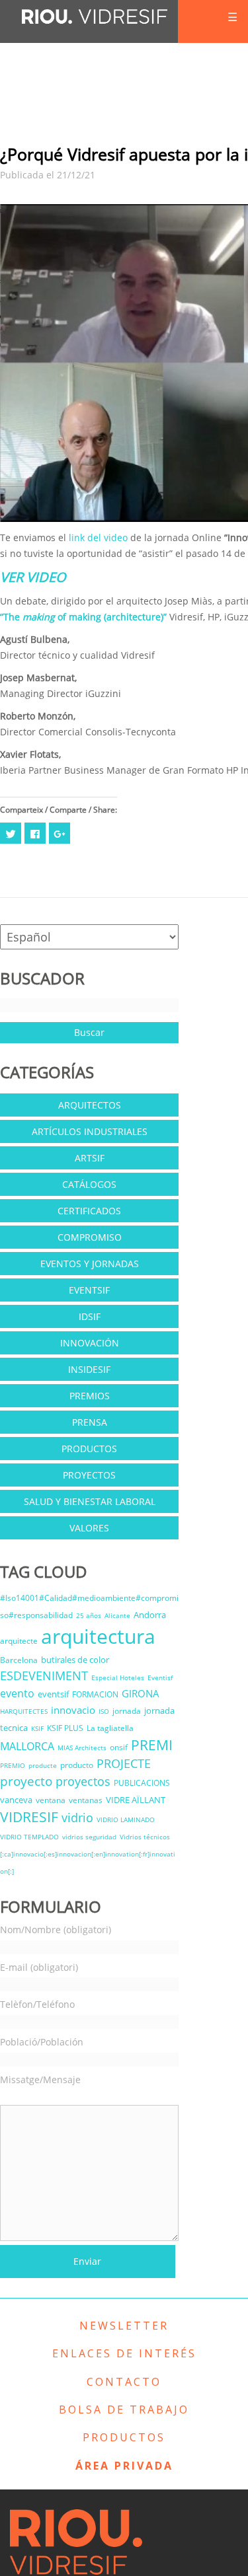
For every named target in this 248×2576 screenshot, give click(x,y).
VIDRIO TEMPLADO (29, 1837)
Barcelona (19, 1660)
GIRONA (141, 1693)
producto (77, 1765)
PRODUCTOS (89, 1449)
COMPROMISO (90, 1237)
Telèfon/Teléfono (37, 2004)
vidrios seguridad (89, 1837)
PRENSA (90, 1422)
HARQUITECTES (24, 1711)
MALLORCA (27, 1746)
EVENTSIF (89, 1290)
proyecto (26, 1781)
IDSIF (90, 1316)
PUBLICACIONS (142, 1783)
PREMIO (13, 1765)
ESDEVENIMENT (44, 1675)
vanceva (16, 1800)
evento (17, 1693)
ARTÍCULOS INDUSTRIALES (90, 1131)
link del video (98, 537)
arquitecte (19, 1641)
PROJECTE (124, 1763)
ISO (104, 1711)
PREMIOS (90, 1396)
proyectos (83, 1781)
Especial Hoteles (118, 1677)
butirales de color (75, 1660)
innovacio (73, 1710)
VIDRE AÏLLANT (136, 1800)
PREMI (152, 1745)
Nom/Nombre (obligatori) (56, 1930)
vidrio (77, 1818)
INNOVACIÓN (90, 1343)
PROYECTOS (89, 1475)
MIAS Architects (82, 1748)
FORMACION (95, 1694)
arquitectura (98, 1636)
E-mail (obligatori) (39, 1967)
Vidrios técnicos (145, 1837)
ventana (51, 1800)
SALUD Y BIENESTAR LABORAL (90, 1501)
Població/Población (42, 2042)
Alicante (117, 1615)
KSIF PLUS (65, 1728)
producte (43, 1765)
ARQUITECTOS (90, 1105)
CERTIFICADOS (89, 1211)
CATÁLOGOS (89, 1184)
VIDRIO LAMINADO (126, 1820)
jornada (127, 1711)
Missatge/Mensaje (40, 2079)
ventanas (86, 1800)
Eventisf (160, 1677)
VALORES (89, 1528)
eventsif (53, 1694)
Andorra (150, 1615)
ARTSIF (90, 1158)
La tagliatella (110, 1728)
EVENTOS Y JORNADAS (90, 1264)
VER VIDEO (33, 577)
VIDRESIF (29, 1817)
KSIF (37, 1728)
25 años (89, 1615)
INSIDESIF (89, 1369)
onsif (119, 1747)
